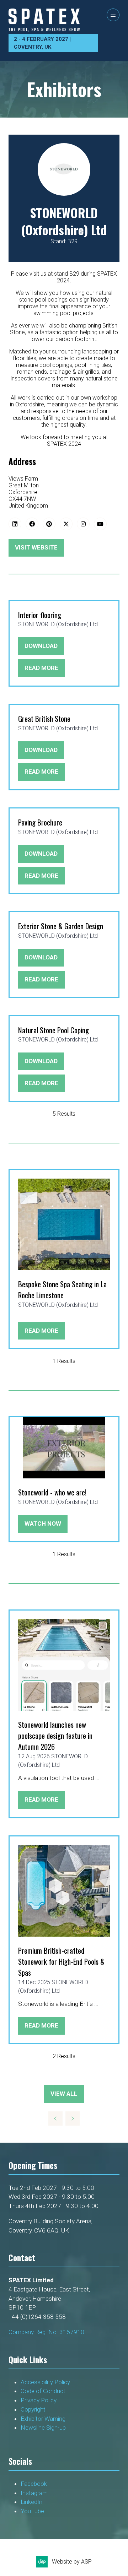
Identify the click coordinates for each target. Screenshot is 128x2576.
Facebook (34, 2484)
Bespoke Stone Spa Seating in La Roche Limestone (62, 1289)
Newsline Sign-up (43, 2428)
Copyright (34, 2409)
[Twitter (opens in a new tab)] (66, 524)
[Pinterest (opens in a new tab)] (49, 524)
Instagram (34, 2493)
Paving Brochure (40, 822)
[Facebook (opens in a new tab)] (32, 524)
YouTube (32, 2511)
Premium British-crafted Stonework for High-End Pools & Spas (61, 1961)
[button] (113, 15)
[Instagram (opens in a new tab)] (83, 524)
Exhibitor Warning (43, 2419)
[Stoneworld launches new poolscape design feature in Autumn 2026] (64, 1714)
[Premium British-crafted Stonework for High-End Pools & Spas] (64, 1940)
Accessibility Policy (45, 2382)
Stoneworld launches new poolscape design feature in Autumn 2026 (55, 1735)
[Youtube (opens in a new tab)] (100, 524)
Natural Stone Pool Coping (54, 1030)
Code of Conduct (43, 2391)
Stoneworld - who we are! (52, 1492)
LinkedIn (31, 2502)
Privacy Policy (39, 2400)
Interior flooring (40, 615)
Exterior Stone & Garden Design (61, 926)
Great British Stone (44, 718)
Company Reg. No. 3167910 (46, 2332)
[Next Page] (73, 2118)
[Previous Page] (55, 2118)
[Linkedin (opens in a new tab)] (15, 524)
